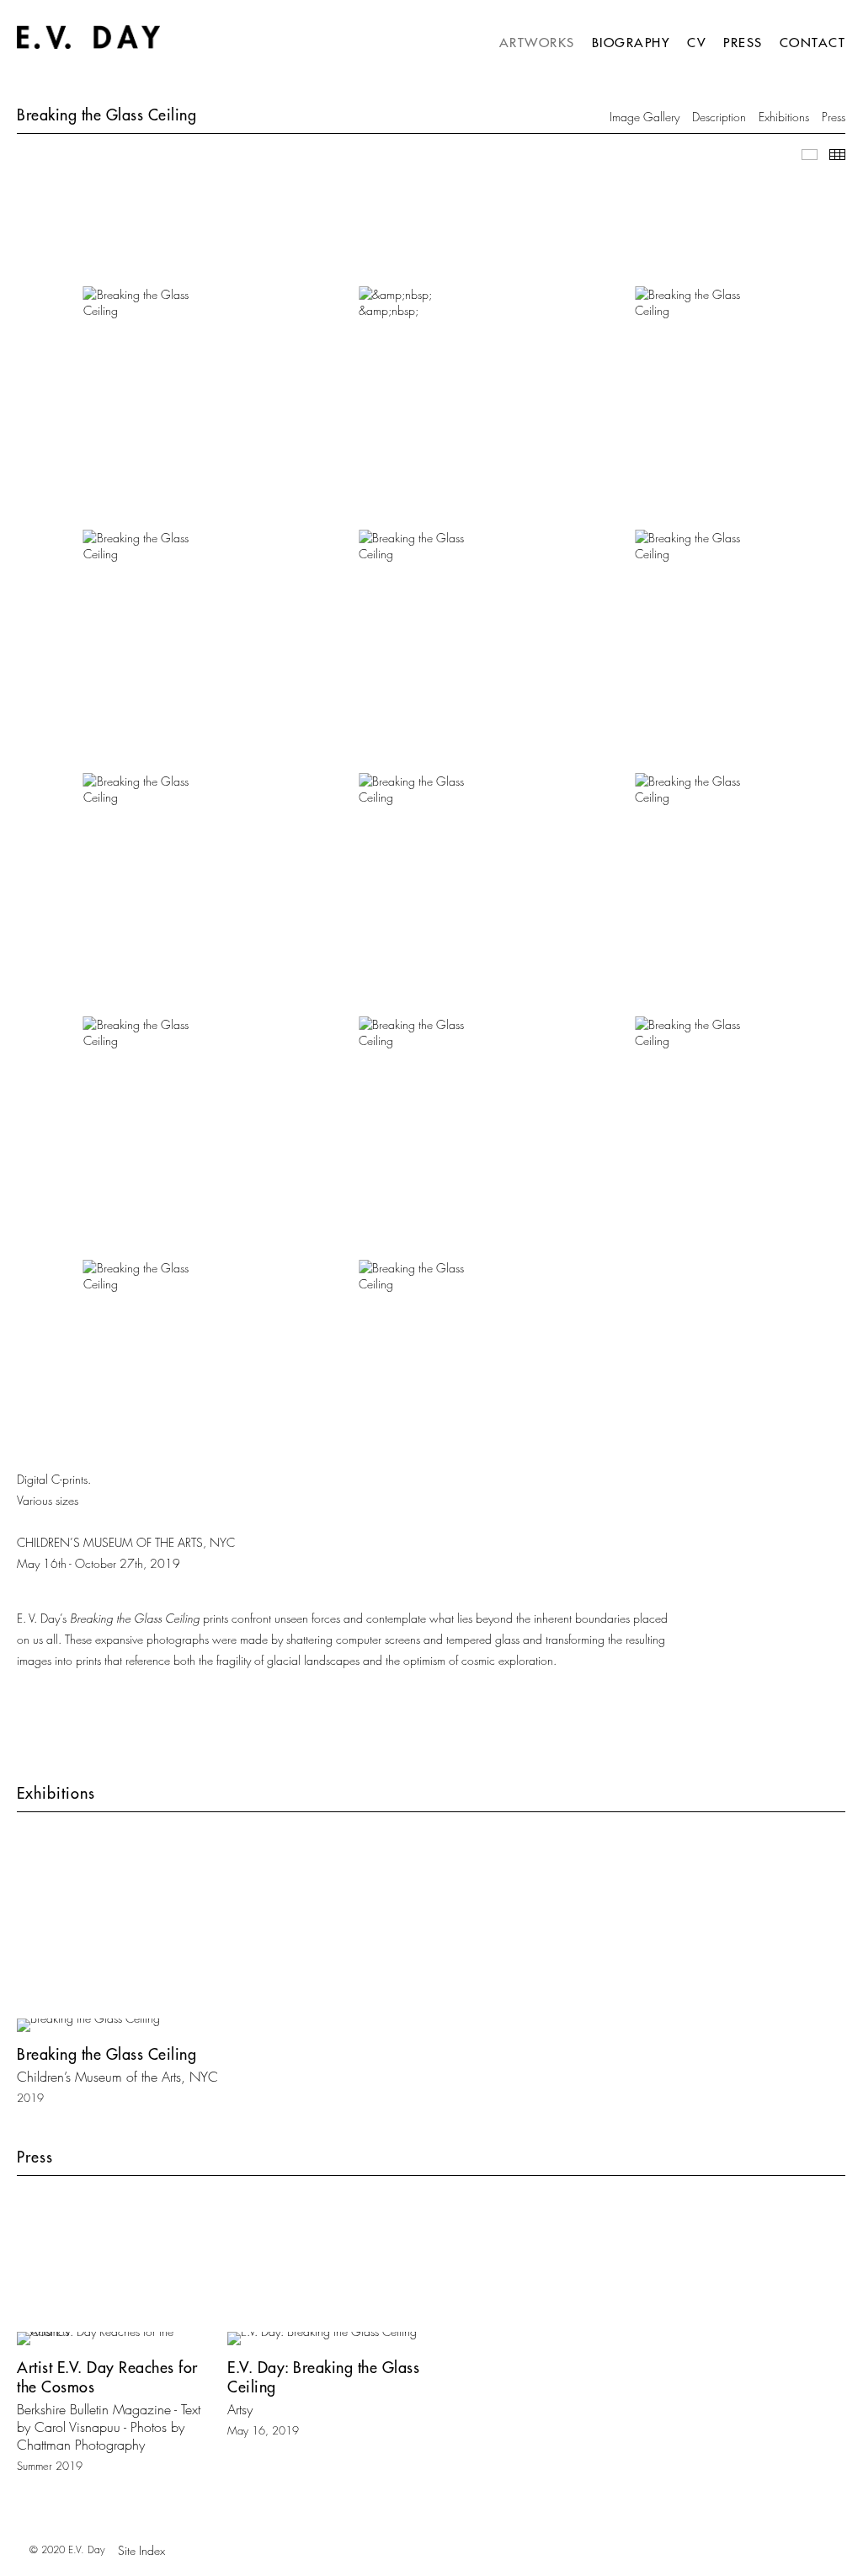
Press (743, 43)
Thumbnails (837, 155)
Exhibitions (784, 117)
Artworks (537, 43)
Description (719, 117)
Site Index (141, 2550)
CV (697, 43)
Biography (631, 43)
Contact (813, 43)
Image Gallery (645, 117)
